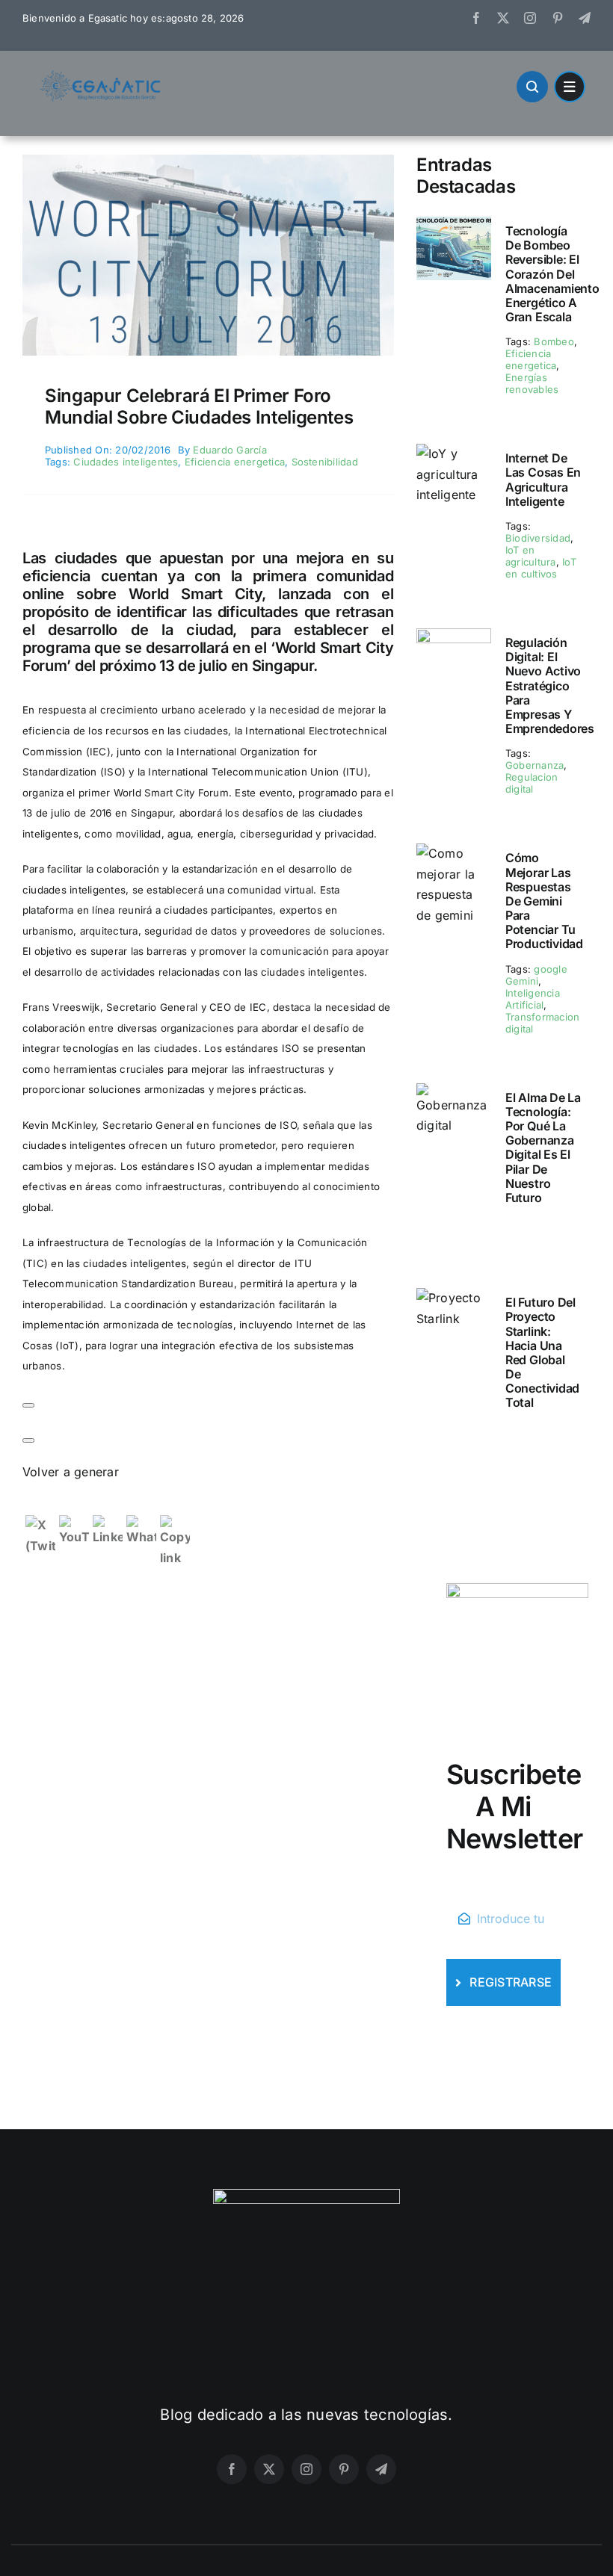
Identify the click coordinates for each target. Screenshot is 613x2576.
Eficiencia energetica (235, 462)
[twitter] (503, 18)
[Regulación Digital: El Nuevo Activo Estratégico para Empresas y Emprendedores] (454, 638)
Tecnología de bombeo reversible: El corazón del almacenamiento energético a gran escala (552, 274)
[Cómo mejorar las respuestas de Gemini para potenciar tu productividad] (454, 853)
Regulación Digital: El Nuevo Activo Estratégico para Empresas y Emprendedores (550, 685)
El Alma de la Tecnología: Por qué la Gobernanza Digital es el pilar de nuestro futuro (543, 1148)
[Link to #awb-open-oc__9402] (570, 87)
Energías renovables (532, 383)
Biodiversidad (538, 538)
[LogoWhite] (306, 2195)
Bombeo (554, 341)
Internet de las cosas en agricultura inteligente (543, 480)
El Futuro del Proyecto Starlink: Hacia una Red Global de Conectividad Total (542, 1352)
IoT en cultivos (541, 568)
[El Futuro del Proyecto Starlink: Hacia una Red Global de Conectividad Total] (454, 1298)
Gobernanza (535, 765)
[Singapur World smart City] (208, 161)
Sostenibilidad (325, 462)
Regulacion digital (532, 783)
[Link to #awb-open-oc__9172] (532, 87)
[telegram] (585, 18)
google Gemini (536, 975)
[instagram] (530, 18)
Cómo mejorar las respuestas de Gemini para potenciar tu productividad (544, 901)
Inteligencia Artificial (533, 999)
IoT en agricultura (531, 556)
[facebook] (476, 18)
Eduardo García (230, 450)
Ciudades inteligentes (126, 462)
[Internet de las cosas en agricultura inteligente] (454, 453)
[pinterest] (558, 18)
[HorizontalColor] (101, 76)
